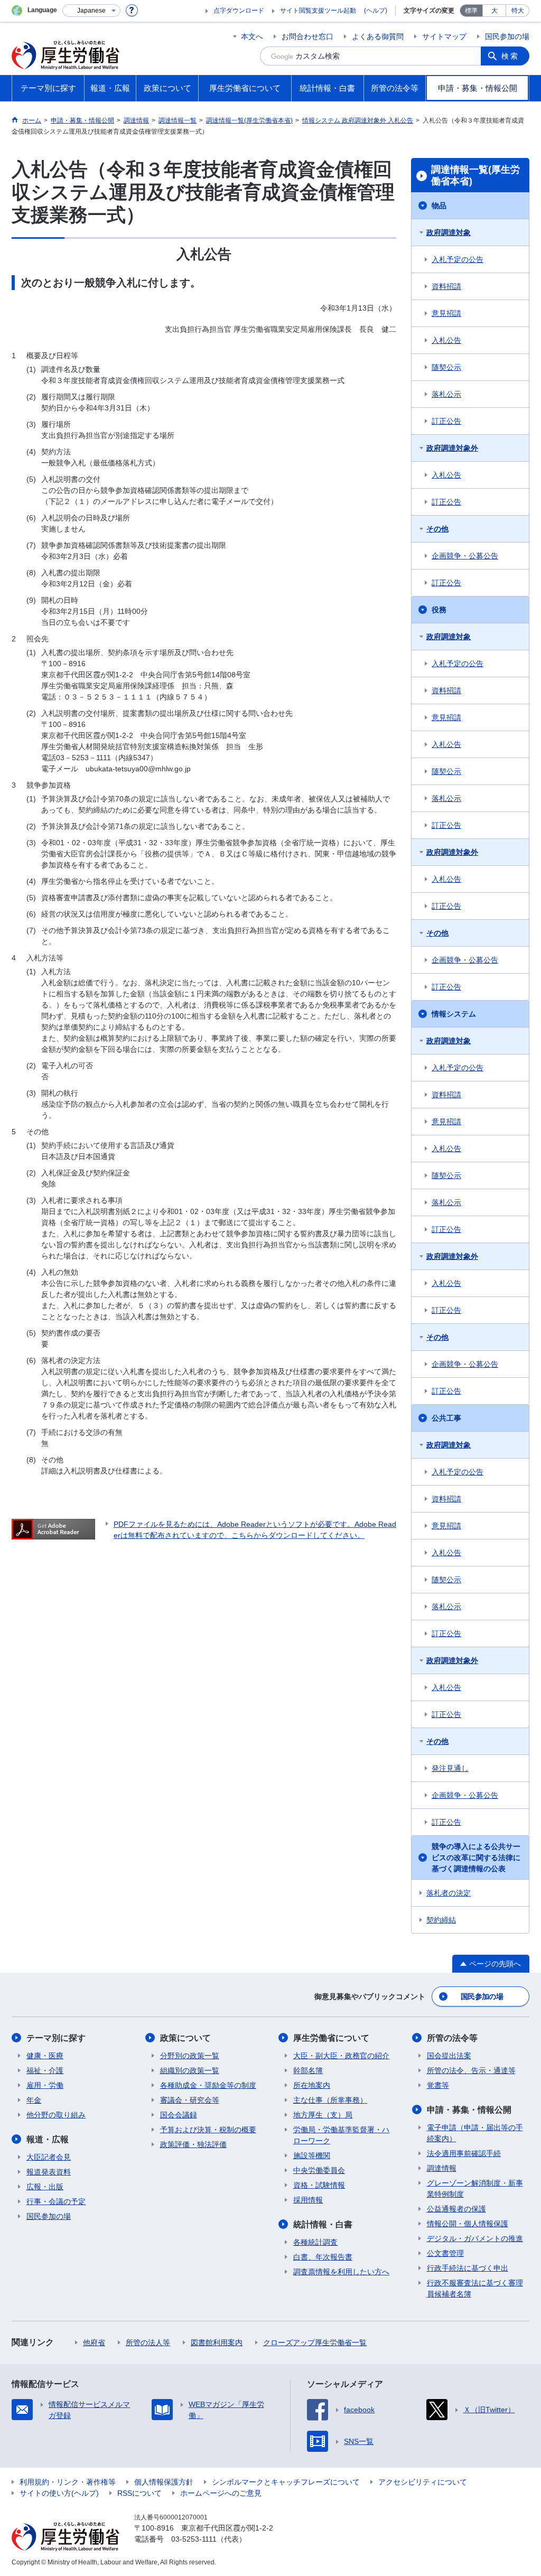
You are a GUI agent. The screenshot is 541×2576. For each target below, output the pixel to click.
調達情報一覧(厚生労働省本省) (475, 175)
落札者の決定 (449, 1893)
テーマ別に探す (56, 2038)
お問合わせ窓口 (307, 36)
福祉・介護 (45, 2070)
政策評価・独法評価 (193, 2144)
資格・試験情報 (319, 2185)
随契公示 (446, 367)
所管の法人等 (148, 2342)
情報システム (454, 1014)
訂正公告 (446, 421)
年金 (34, 2100)
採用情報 (308, 2200)
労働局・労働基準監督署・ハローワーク (341, 2135)
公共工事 (446, 1418)
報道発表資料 (49, 2172)
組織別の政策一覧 (190, 2070)
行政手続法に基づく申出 (468, 2268)
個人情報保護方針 (164, 2482)
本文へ (252, 36)
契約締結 (441, 1920)
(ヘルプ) (376, 11)
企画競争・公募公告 (465, 556)
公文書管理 (445, 2253)
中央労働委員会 (319, 2170)
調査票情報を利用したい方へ (341, 2272)
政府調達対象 (449, 232)
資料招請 (446, 286)
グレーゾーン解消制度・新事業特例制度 (475, 2188)
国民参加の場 (507, 36)
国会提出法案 (449, 2056)
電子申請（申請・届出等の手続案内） (475, 2133)
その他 (437, 529)
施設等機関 (312, 2155)
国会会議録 (179, 2115)
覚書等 (438, 2085)
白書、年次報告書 (323, 2257)
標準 (471, 11)
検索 (510, 56)
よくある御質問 (378, 36)
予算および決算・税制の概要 (208, 2130)
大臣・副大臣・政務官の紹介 (341, 2056)
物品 (439, 206)
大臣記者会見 (49, 2157)
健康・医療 (45, 2056)
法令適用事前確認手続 (464, 2153)
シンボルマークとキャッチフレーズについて (286, 2482)
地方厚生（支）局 (323, 2115)
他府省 (94, 2342)
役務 (439, 610)
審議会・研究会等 (190, 2100)
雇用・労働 (45, 2085)
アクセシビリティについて (423, 2482)
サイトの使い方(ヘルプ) (59, 2493)
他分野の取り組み (56, 2115)
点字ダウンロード (239, 11)
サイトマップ (444, 36)
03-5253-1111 (194, 2539)
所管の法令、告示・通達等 (471, 2070)
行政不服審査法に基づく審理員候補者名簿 (475, 2288)
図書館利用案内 (217, 2342)
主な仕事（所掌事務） (330, 2100)
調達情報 (442, 2168)
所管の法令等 (452, 2038)
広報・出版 (45, 2187)
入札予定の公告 (458, 259)
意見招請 (446, 313)
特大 (518, 11)
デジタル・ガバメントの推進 (475, 2238)
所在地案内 (312, 2085)
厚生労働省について (331, 2038)
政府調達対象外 (452, 448)
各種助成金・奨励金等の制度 (208, 2085)
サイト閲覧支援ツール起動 (318, 11)
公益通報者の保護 (456, 2209)
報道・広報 (48, 2139)
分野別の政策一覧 (190, 2056)
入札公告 (446, 340)
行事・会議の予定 (56, 2201)
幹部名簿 (308, 2070)
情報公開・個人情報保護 (468, 2224)
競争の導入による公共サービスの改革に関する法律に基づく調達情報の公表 (476, 1858)
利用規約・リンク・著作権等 (68, 2482)
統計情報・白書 (323, 2224)
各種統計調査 (315, 2242)
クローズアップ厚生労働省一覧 (315, 2342)
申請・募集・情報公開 (469, 2110)
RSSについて (139, 2493)
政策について (185, 2038)
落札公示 (446, 394)
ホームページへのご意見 (221, 2493)
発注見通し (450, 1768)
